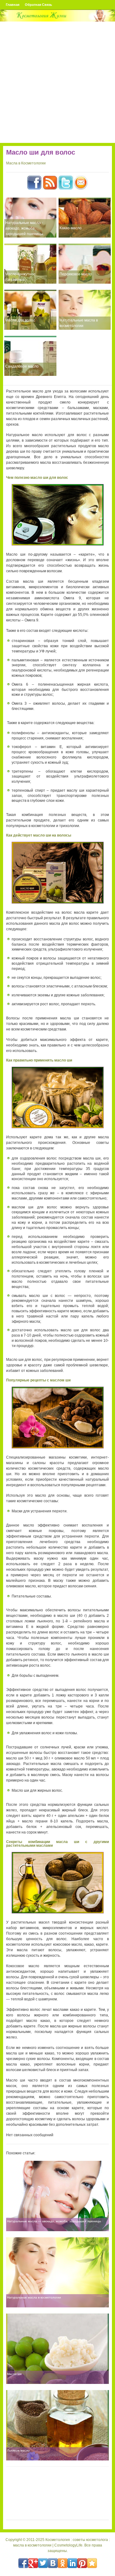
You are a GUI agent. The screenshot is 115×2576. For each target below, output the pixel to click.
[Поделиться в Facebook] (23, 2563)
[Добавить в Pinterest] (82, 2563)
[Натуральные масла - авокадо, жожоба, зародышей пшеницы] (30, 218)
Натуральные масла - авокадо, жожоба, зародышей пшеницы (24, 228)
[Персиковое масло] (85, 264)
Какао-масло (71, 228)
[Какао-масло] (85, 218)
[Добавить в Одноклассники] (63, 2563)
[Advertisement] (57, 82)
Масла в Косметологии (26, 163)
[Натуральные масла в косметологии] (85, 310)
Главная (13, 5)
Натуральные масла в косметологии (79, 323)
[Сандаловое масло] (30, 356)
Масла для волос (20, 320)
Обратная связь (38, 5)
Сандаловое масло (22, 366)
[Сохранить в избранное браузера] (92, 2563)
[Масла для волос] (30, 310)
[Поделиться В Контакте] (53, 2563)
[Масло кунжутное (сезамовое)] (30, 264)
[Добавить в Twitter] (43, 2563)
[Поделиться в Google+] (33, 2563)
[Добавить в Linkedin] (72, 2563)
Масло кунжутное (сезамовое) (20, 277)
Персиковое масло (76, 274)
